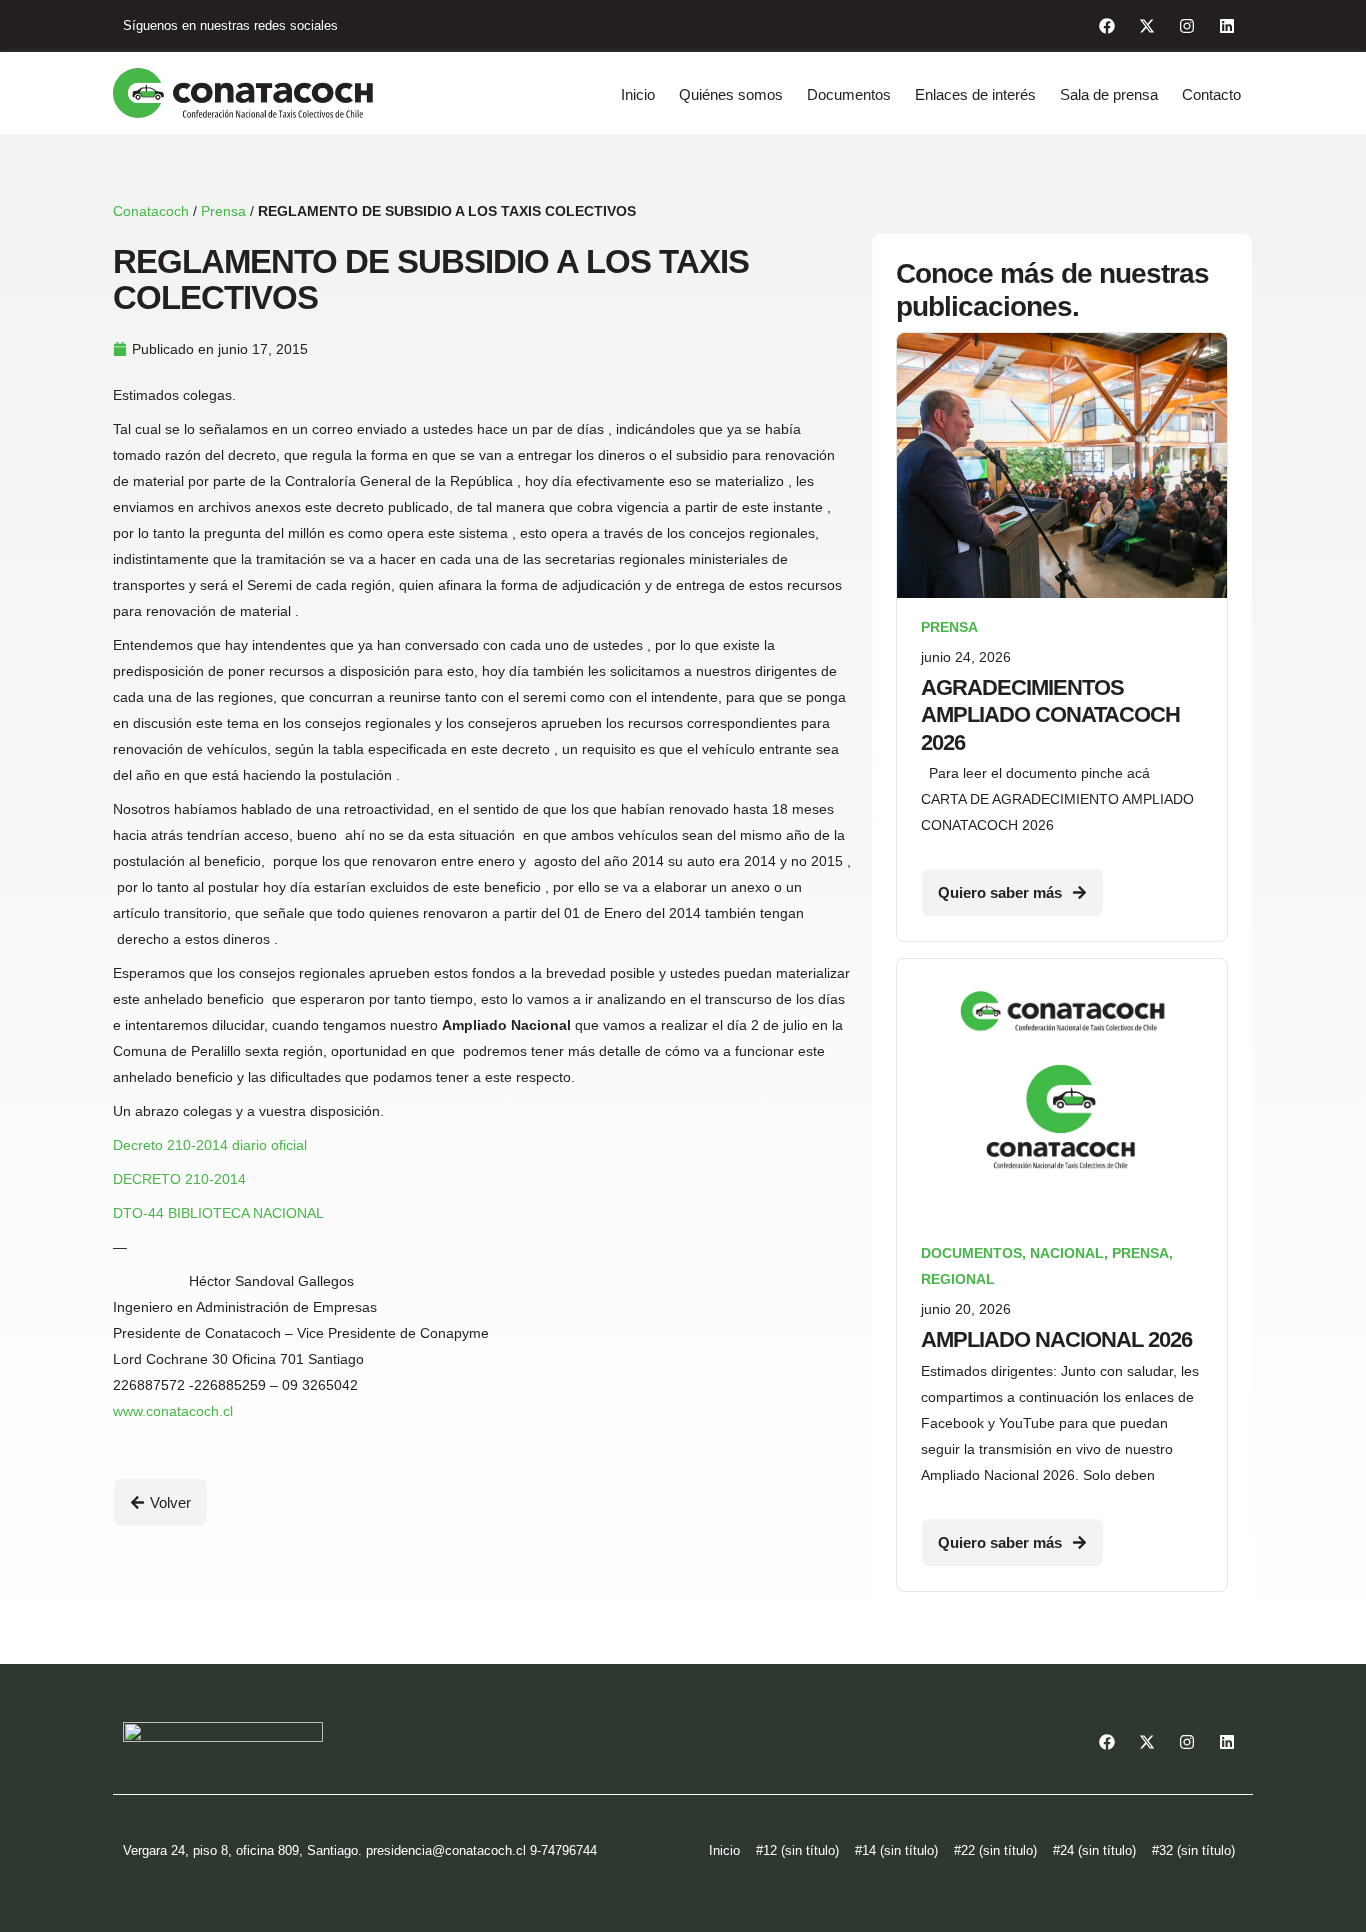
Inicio (638, 94)
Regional (958, 1279)
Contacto (1211, 94)
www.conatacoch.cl (173, 1411)
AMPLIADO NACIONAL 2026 (1056, 1339)
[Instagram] (1187, 26)
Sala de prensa (1109, 94)
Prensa (223, 211)
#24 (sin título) (1094, 1850)
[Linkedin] (1227, 26)
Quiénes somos (731, 94)
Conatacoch (151, 211)
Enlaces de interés (975, 94)
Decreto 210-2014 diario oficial (210, 1145)
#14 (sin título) (896, 1850)
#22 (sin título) (995, 1850)
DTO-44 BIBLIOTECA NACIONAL (218, 1213)
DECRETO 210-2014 (179, 1179)
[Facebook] (1107, 26)
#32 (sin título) (1193, 1850)
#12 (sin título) (797, 1850)
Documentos (849, 94)
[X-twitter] (1147, 26)
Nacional (1067, 1253)
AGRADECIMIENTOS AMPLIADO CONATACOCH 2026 (1050, 715)
